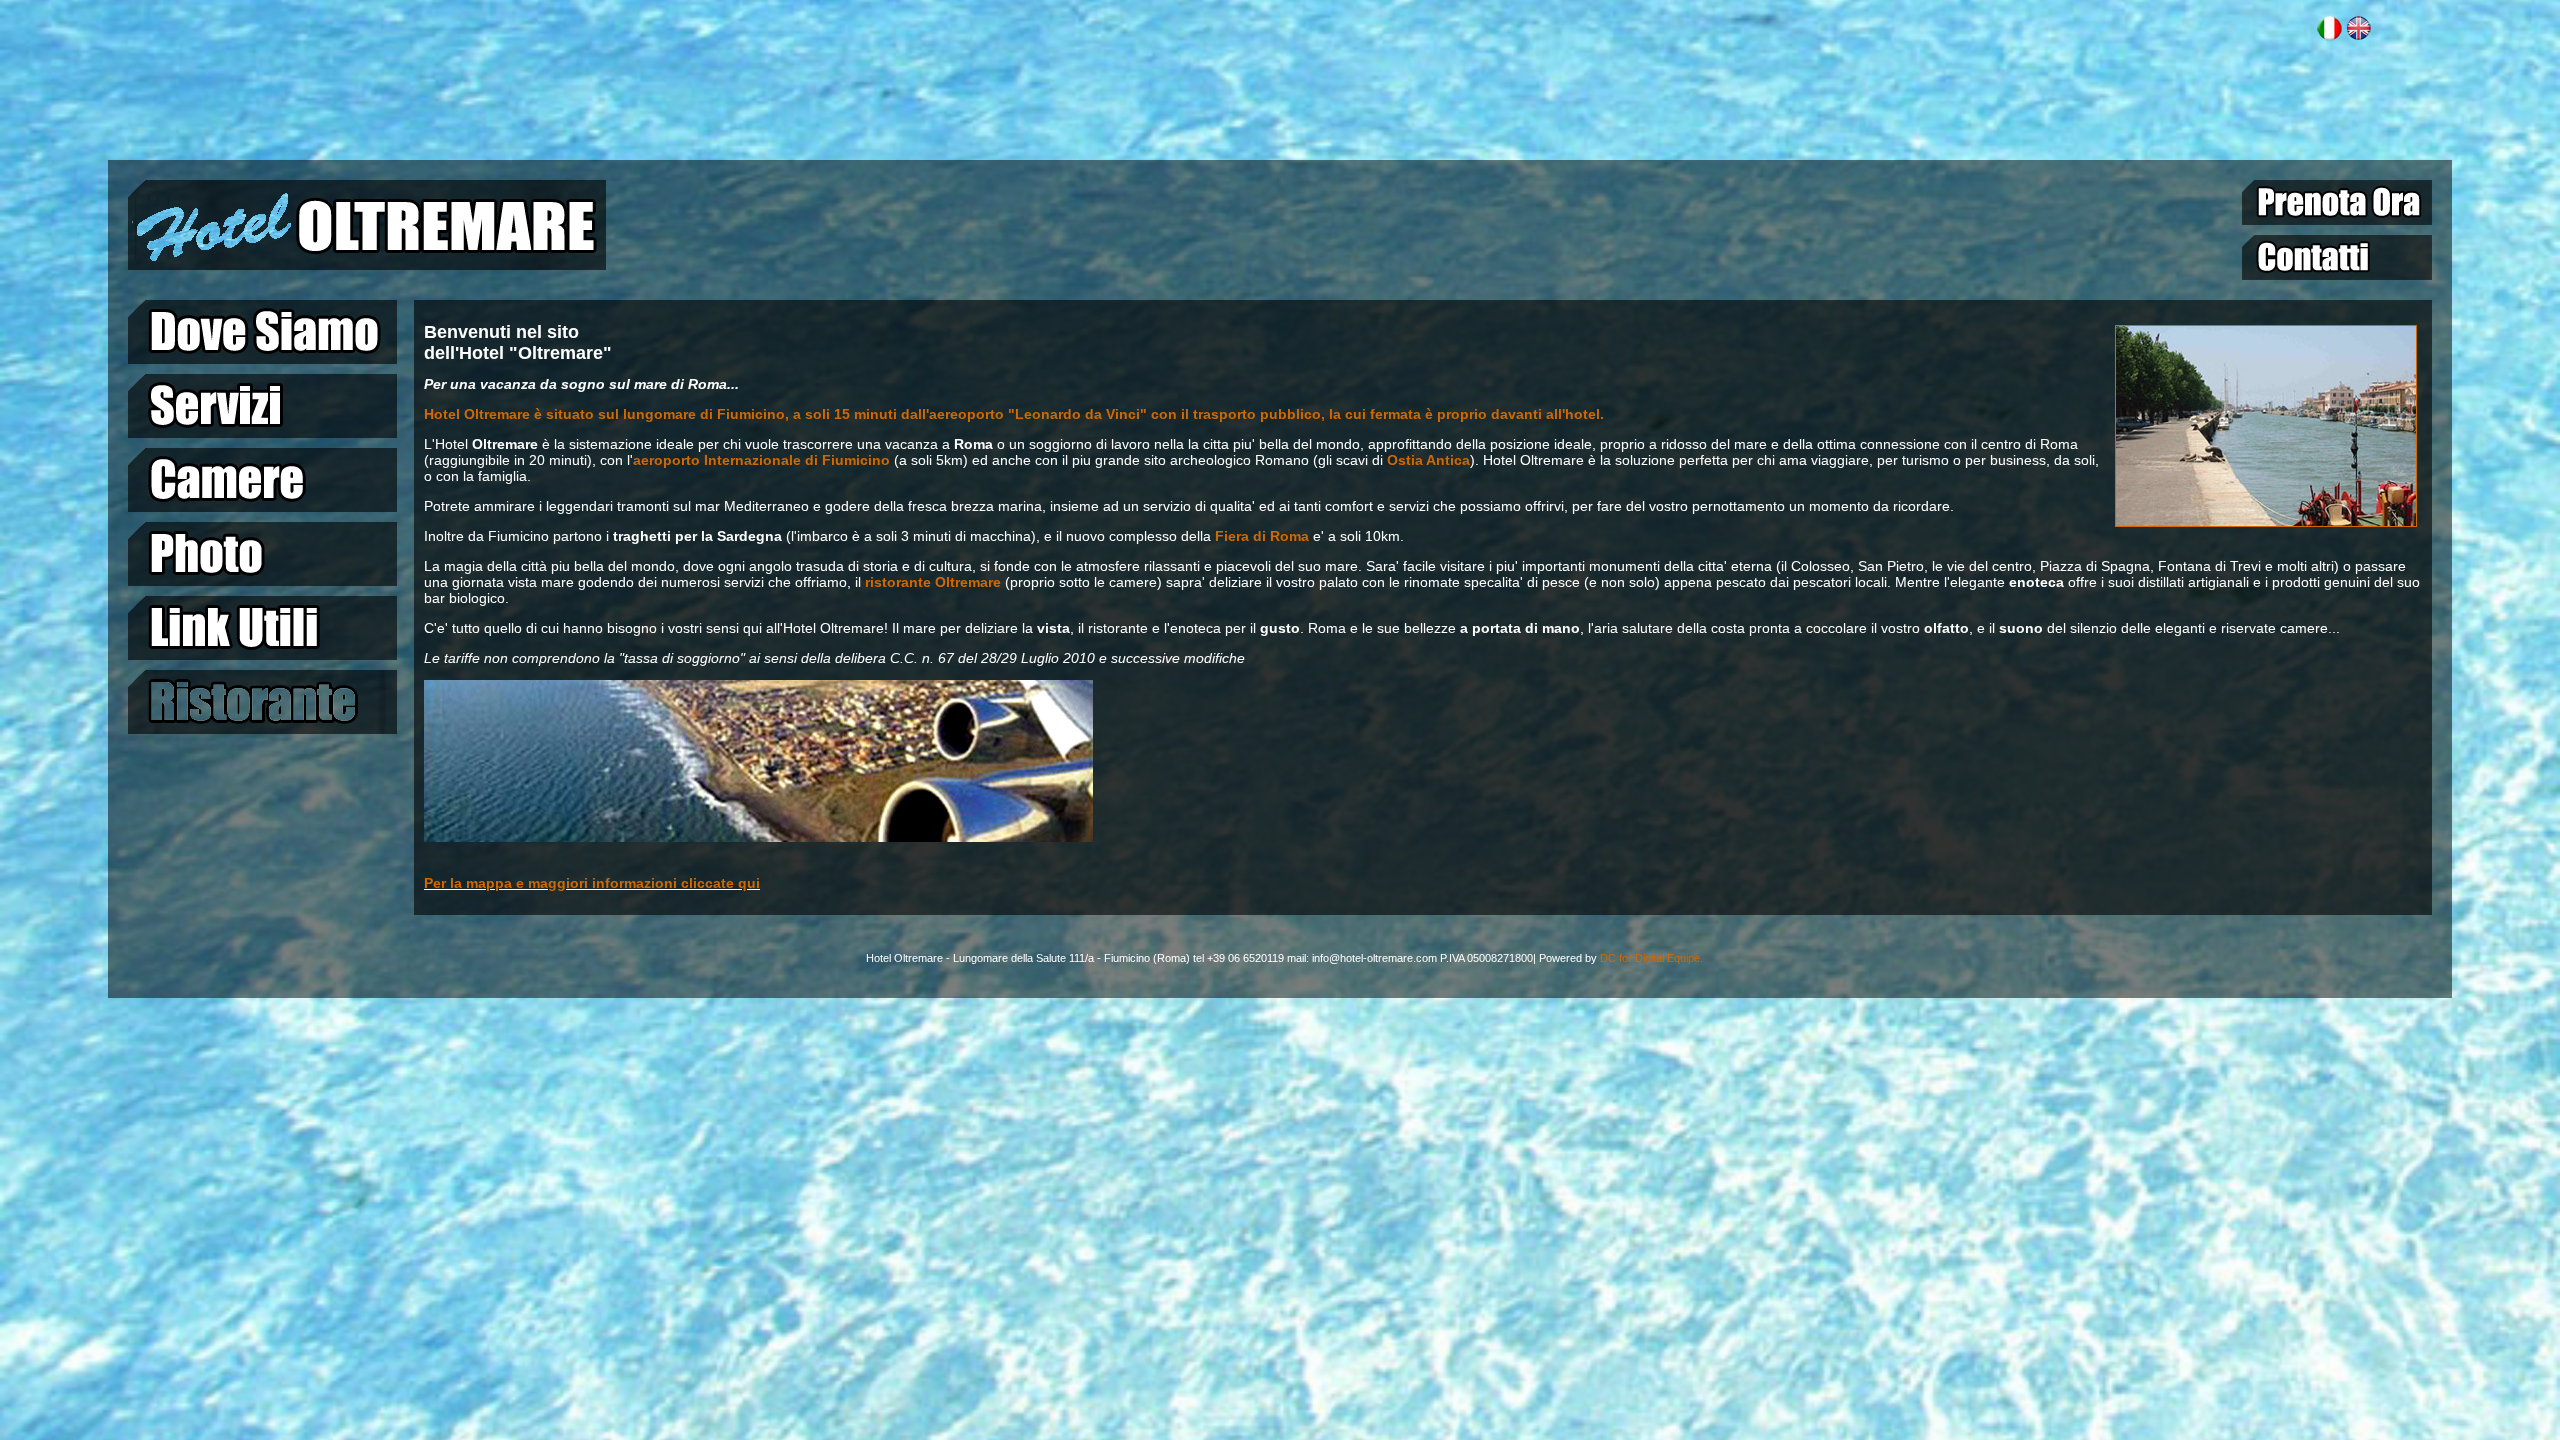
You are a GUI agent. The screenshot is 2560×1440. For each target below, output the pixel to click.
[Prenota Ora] (2337, 202)
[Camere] (262, 480)
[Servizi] (262, 406)
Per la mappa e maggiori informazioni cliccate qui (592, 883)
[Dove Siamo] (262, 332)
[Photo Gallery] (262, 554)
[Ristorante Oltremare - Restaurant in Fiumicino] (262, 702)
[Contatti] (2337, 257)
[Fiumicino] (2266, 522)
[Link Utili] (262, 628)
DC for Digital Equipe (1650, 958)
